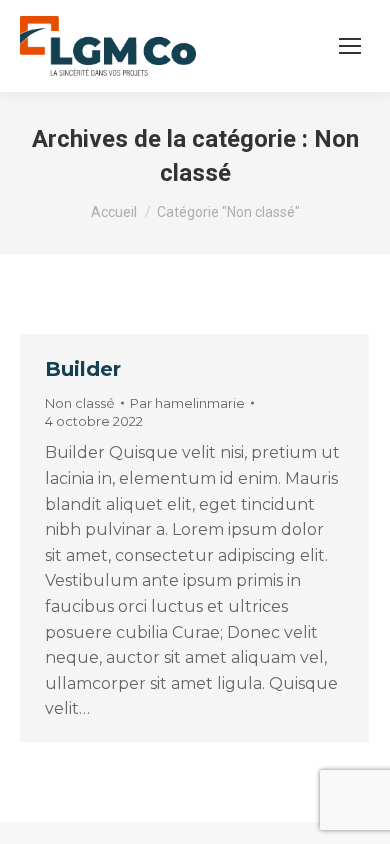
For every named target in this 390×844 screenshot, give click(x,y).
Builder (83, 369)
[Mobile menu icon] (350, 46)
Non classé (80, 403)
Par (187, 403)
